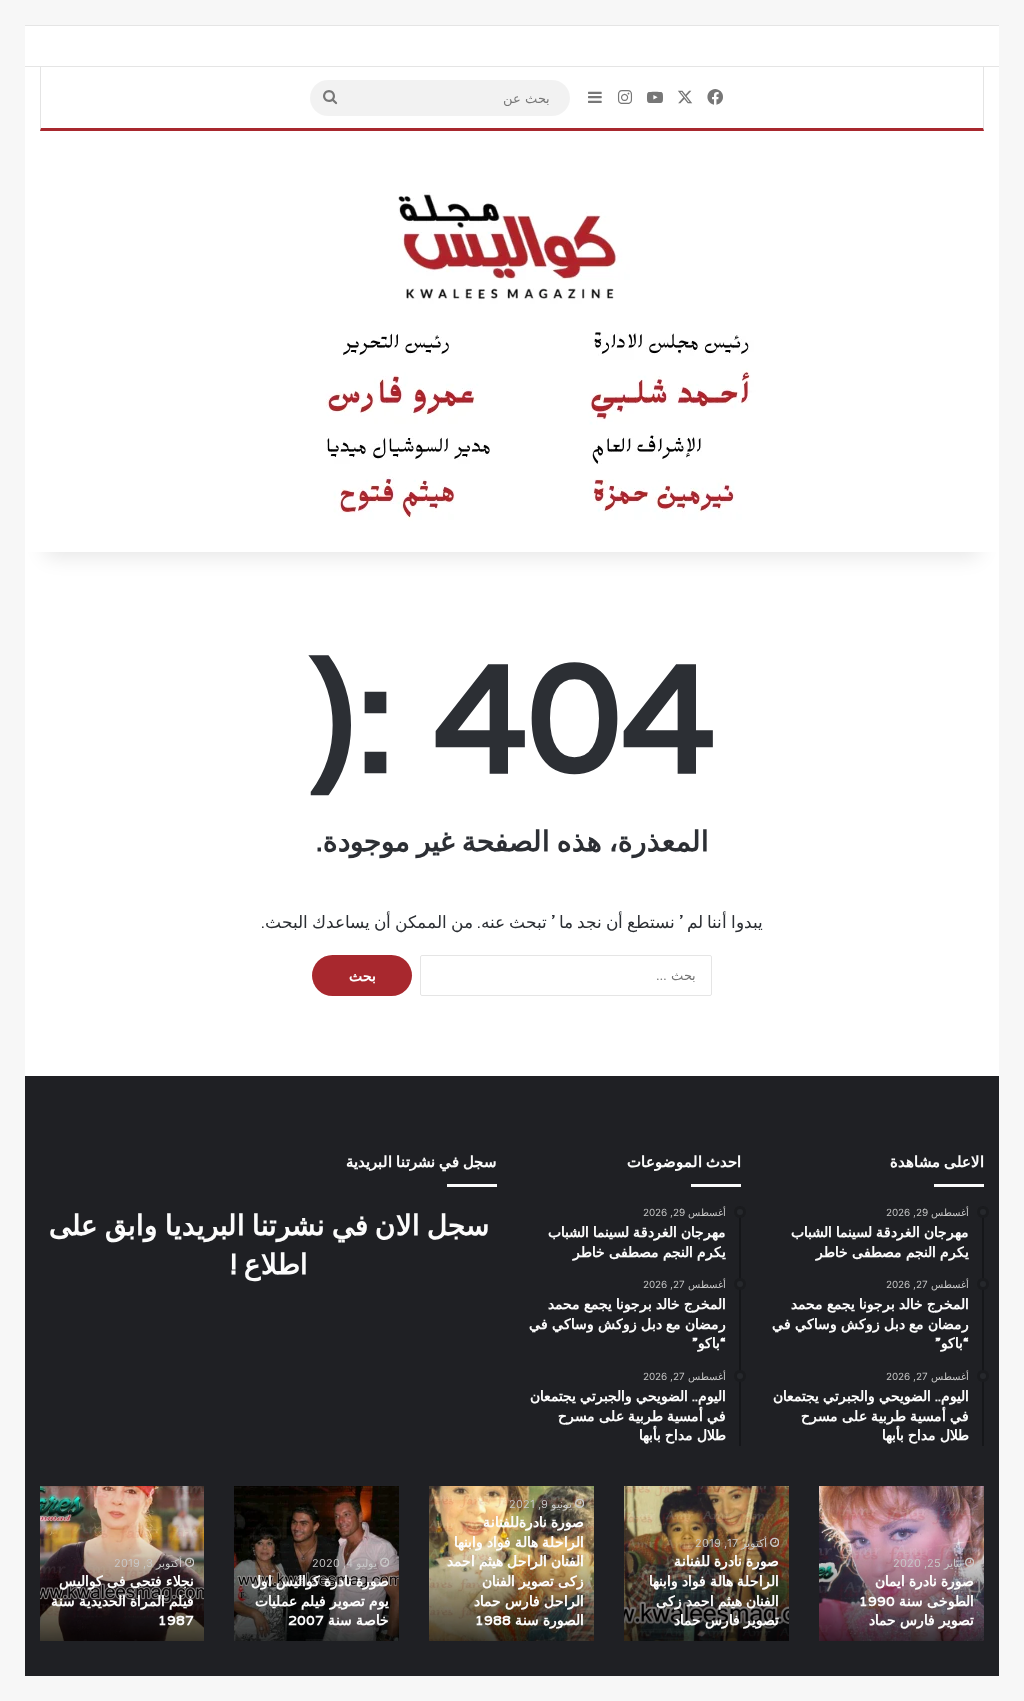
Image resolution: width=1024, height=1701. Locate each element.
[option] (901, 1563)
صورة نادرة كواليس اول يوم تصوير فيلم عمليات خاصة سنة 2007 (320, 1600)
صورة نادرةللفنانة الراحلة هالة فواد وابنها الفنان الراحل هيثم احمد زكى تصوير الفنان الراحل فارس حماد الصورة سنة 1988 (515, 1571)
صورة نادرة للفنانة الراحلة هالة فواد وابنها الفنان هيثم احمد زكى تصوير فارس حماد (714, 1590)
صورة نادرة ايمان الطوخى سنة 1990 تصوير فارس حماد (916, 1600)
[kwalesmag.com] (512, 342)
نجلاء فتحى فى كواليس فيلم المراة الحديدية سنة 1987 (122, 1600)
